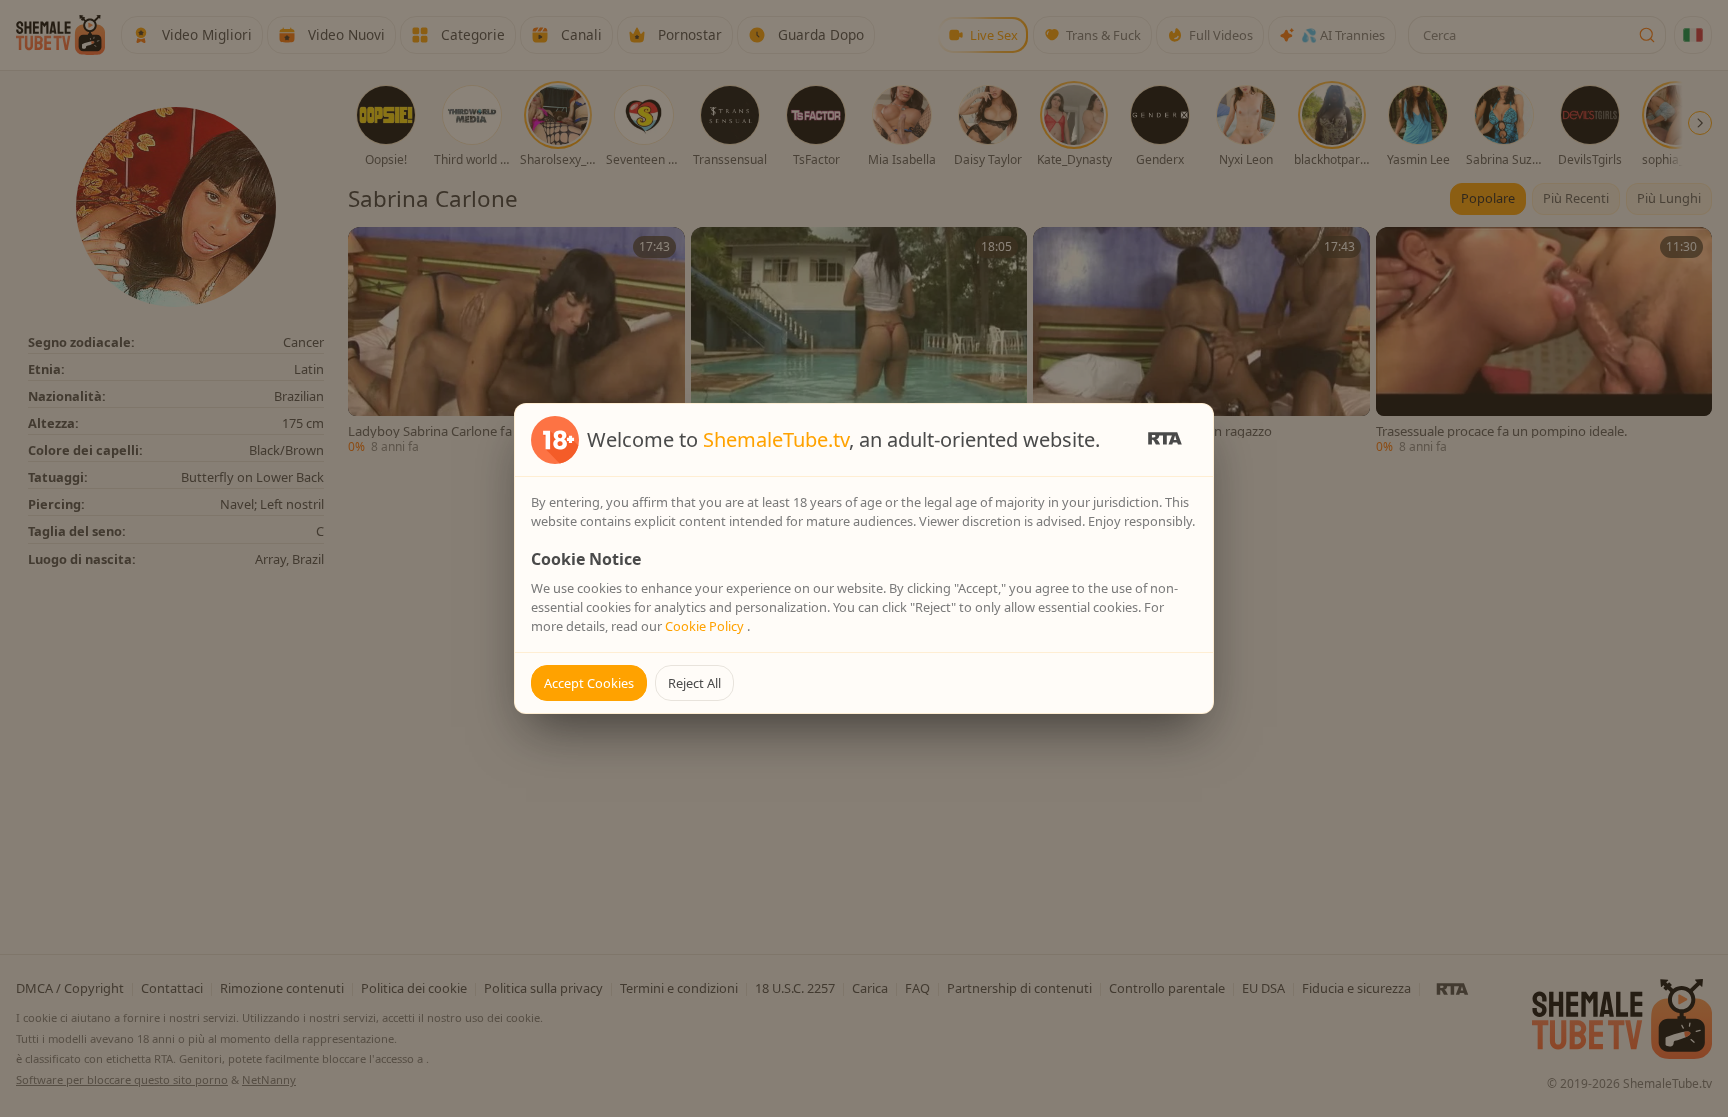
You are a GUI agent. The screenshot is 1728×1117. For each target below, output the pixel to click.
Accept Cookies (589, 683)
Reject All (694, 683)
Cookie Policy (706, 626)
